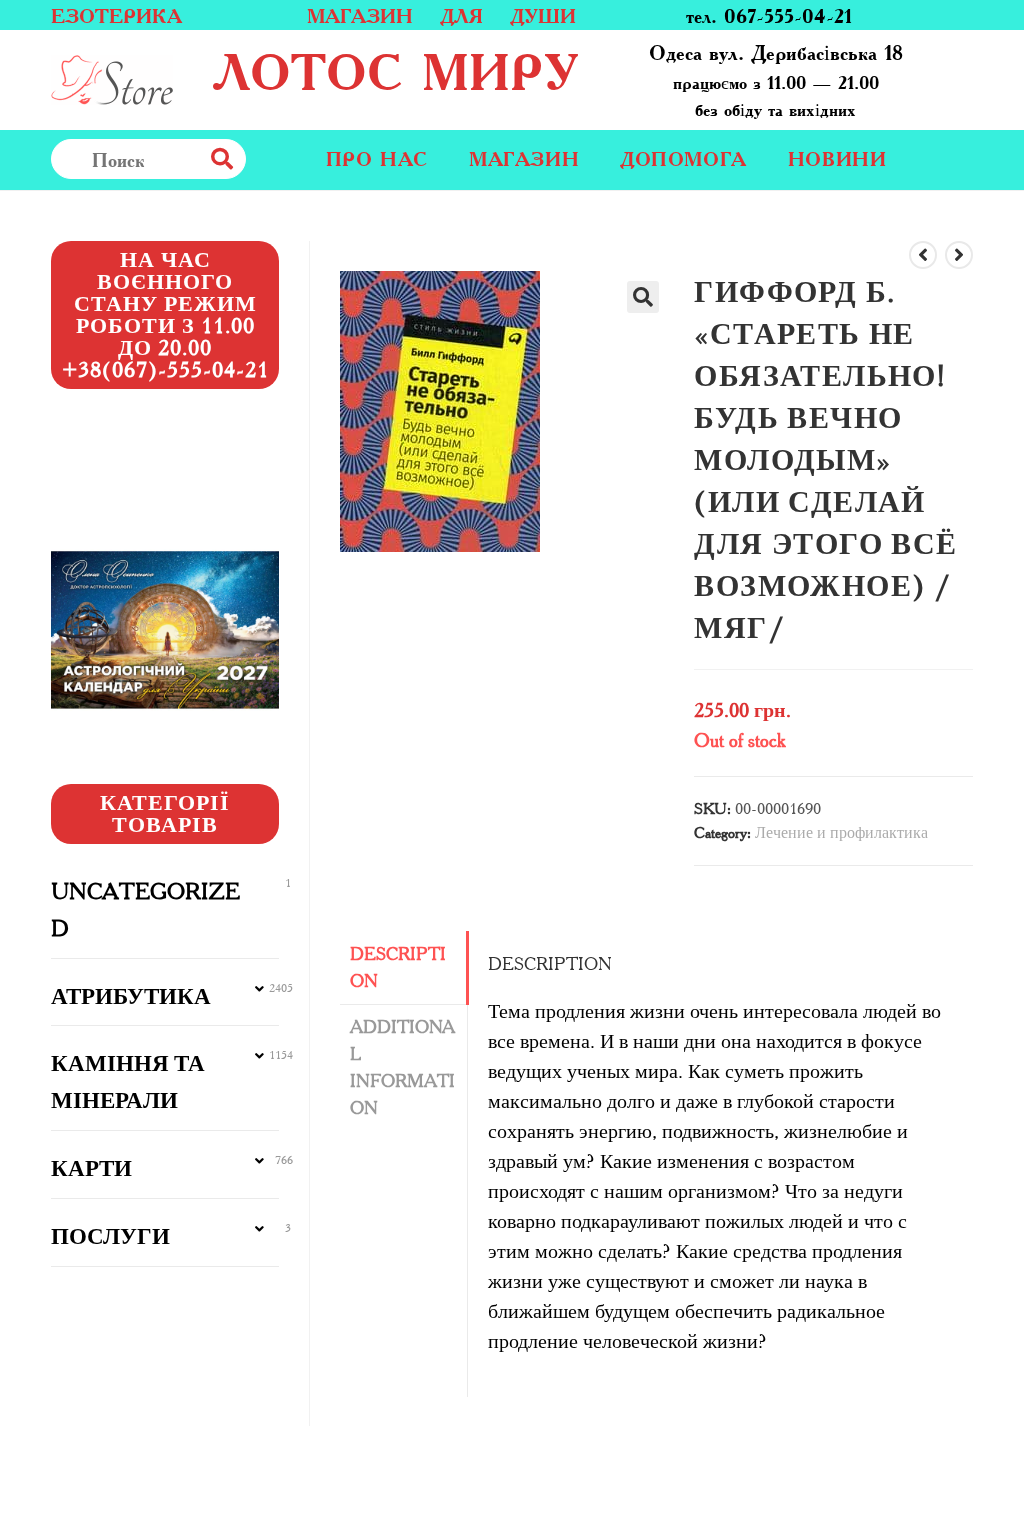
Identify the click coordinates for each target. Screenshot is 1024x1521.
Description (398, 967)
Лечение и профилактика (841, 832)
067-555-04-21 (788, 15)
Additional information (402, 1067)
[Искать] (266, 159)
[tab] (403, 968)
